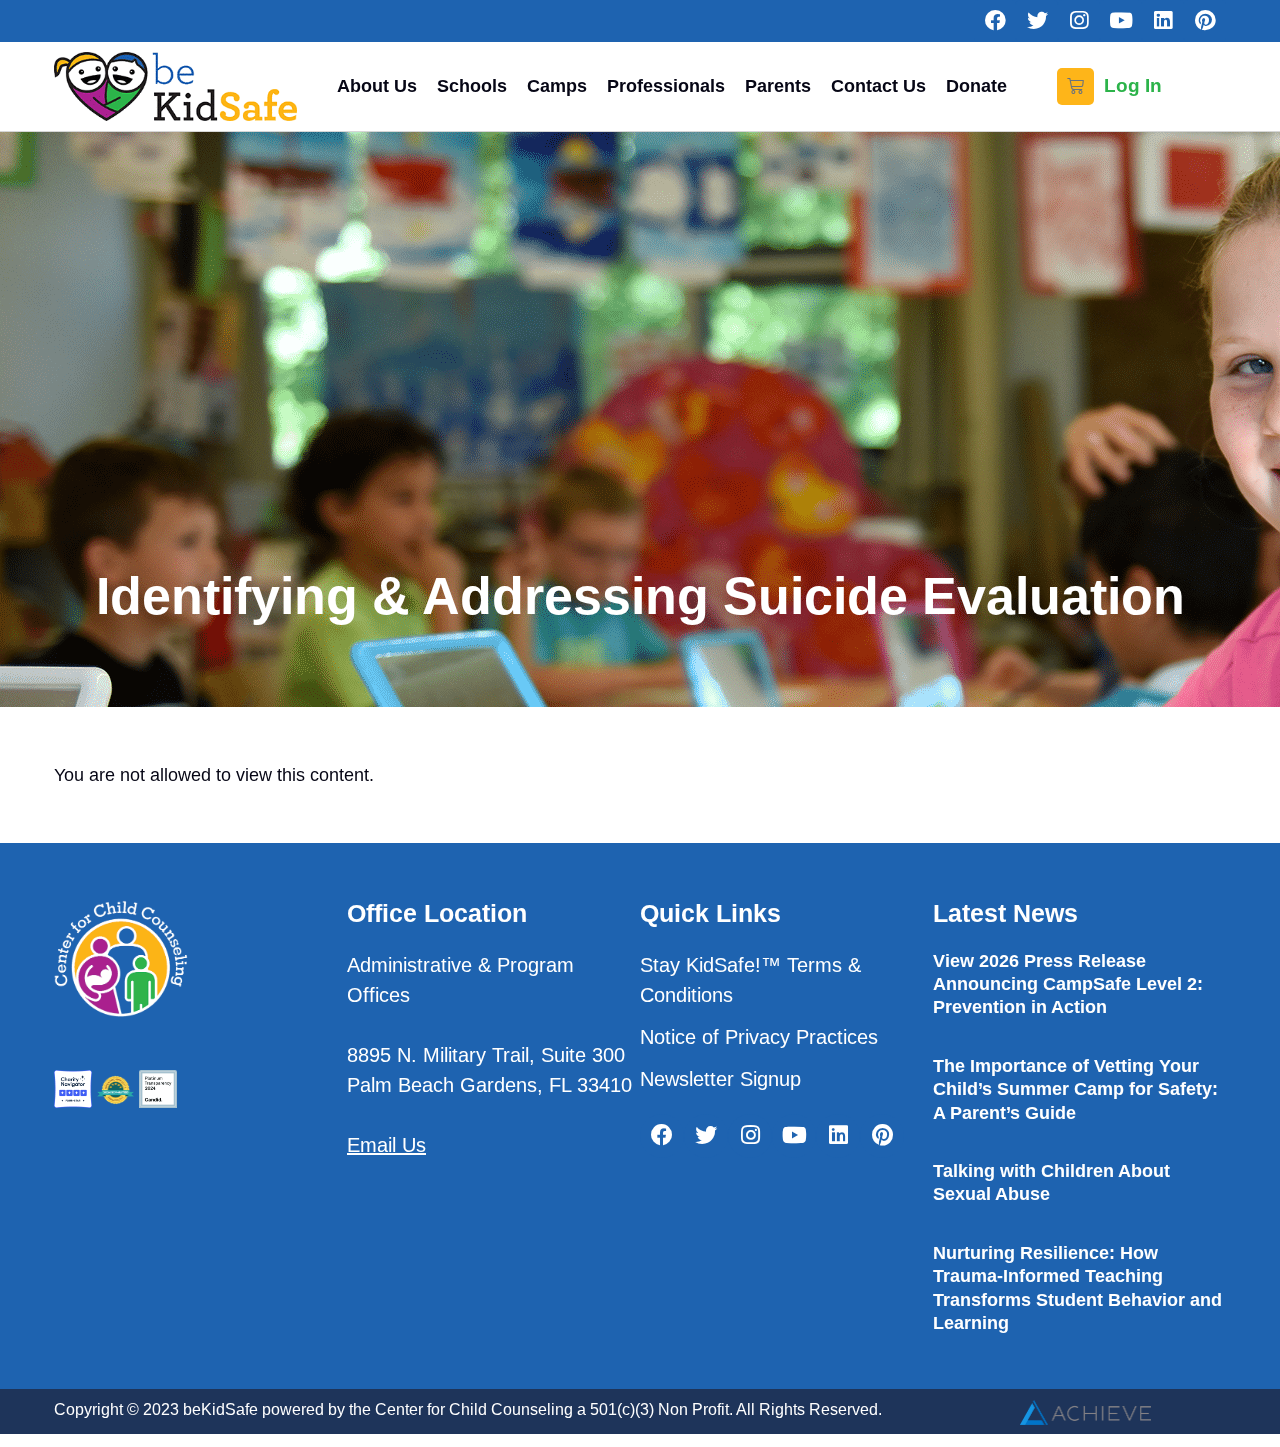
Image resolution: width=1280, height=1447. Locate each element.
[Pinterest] (1205, 21)
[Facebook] (995, 21)
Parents (778, 86)
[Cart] (1075, 86)
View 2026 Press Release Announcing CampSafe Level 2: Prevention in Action (1068, 984)
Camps (557, 86)
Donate (976, 86)
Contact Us (878, 86)
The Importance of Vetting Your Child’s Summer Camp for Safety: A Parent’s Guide (1075, 1089)
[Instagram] (1079, 21)
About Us (377, 86)
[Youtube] (1121, 21)
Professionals (666, 86)
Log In (1133, 85)
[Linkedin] (1163, 21)
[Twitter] (1037, 21)
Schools (472, 86)
